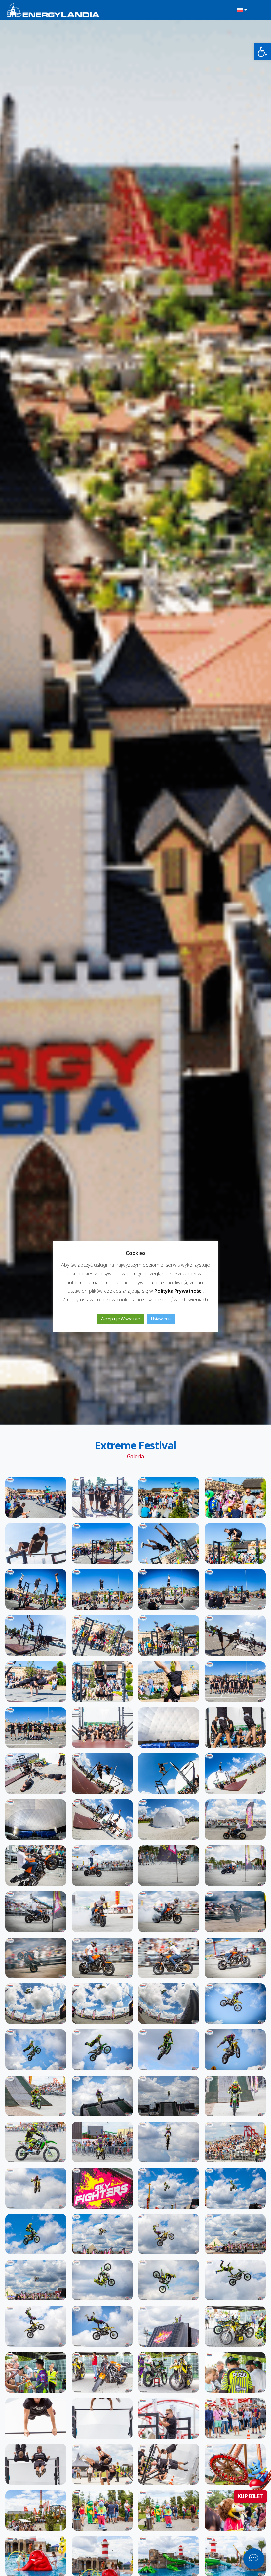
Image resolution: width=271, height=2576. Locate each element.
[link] (262, 52)
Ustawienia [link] (161, 1319)
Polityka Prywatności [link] (178, 1291)
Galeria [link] (135, 1456)
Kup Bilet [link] (250, 2496)
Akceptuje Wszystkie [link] (120, 1319)
